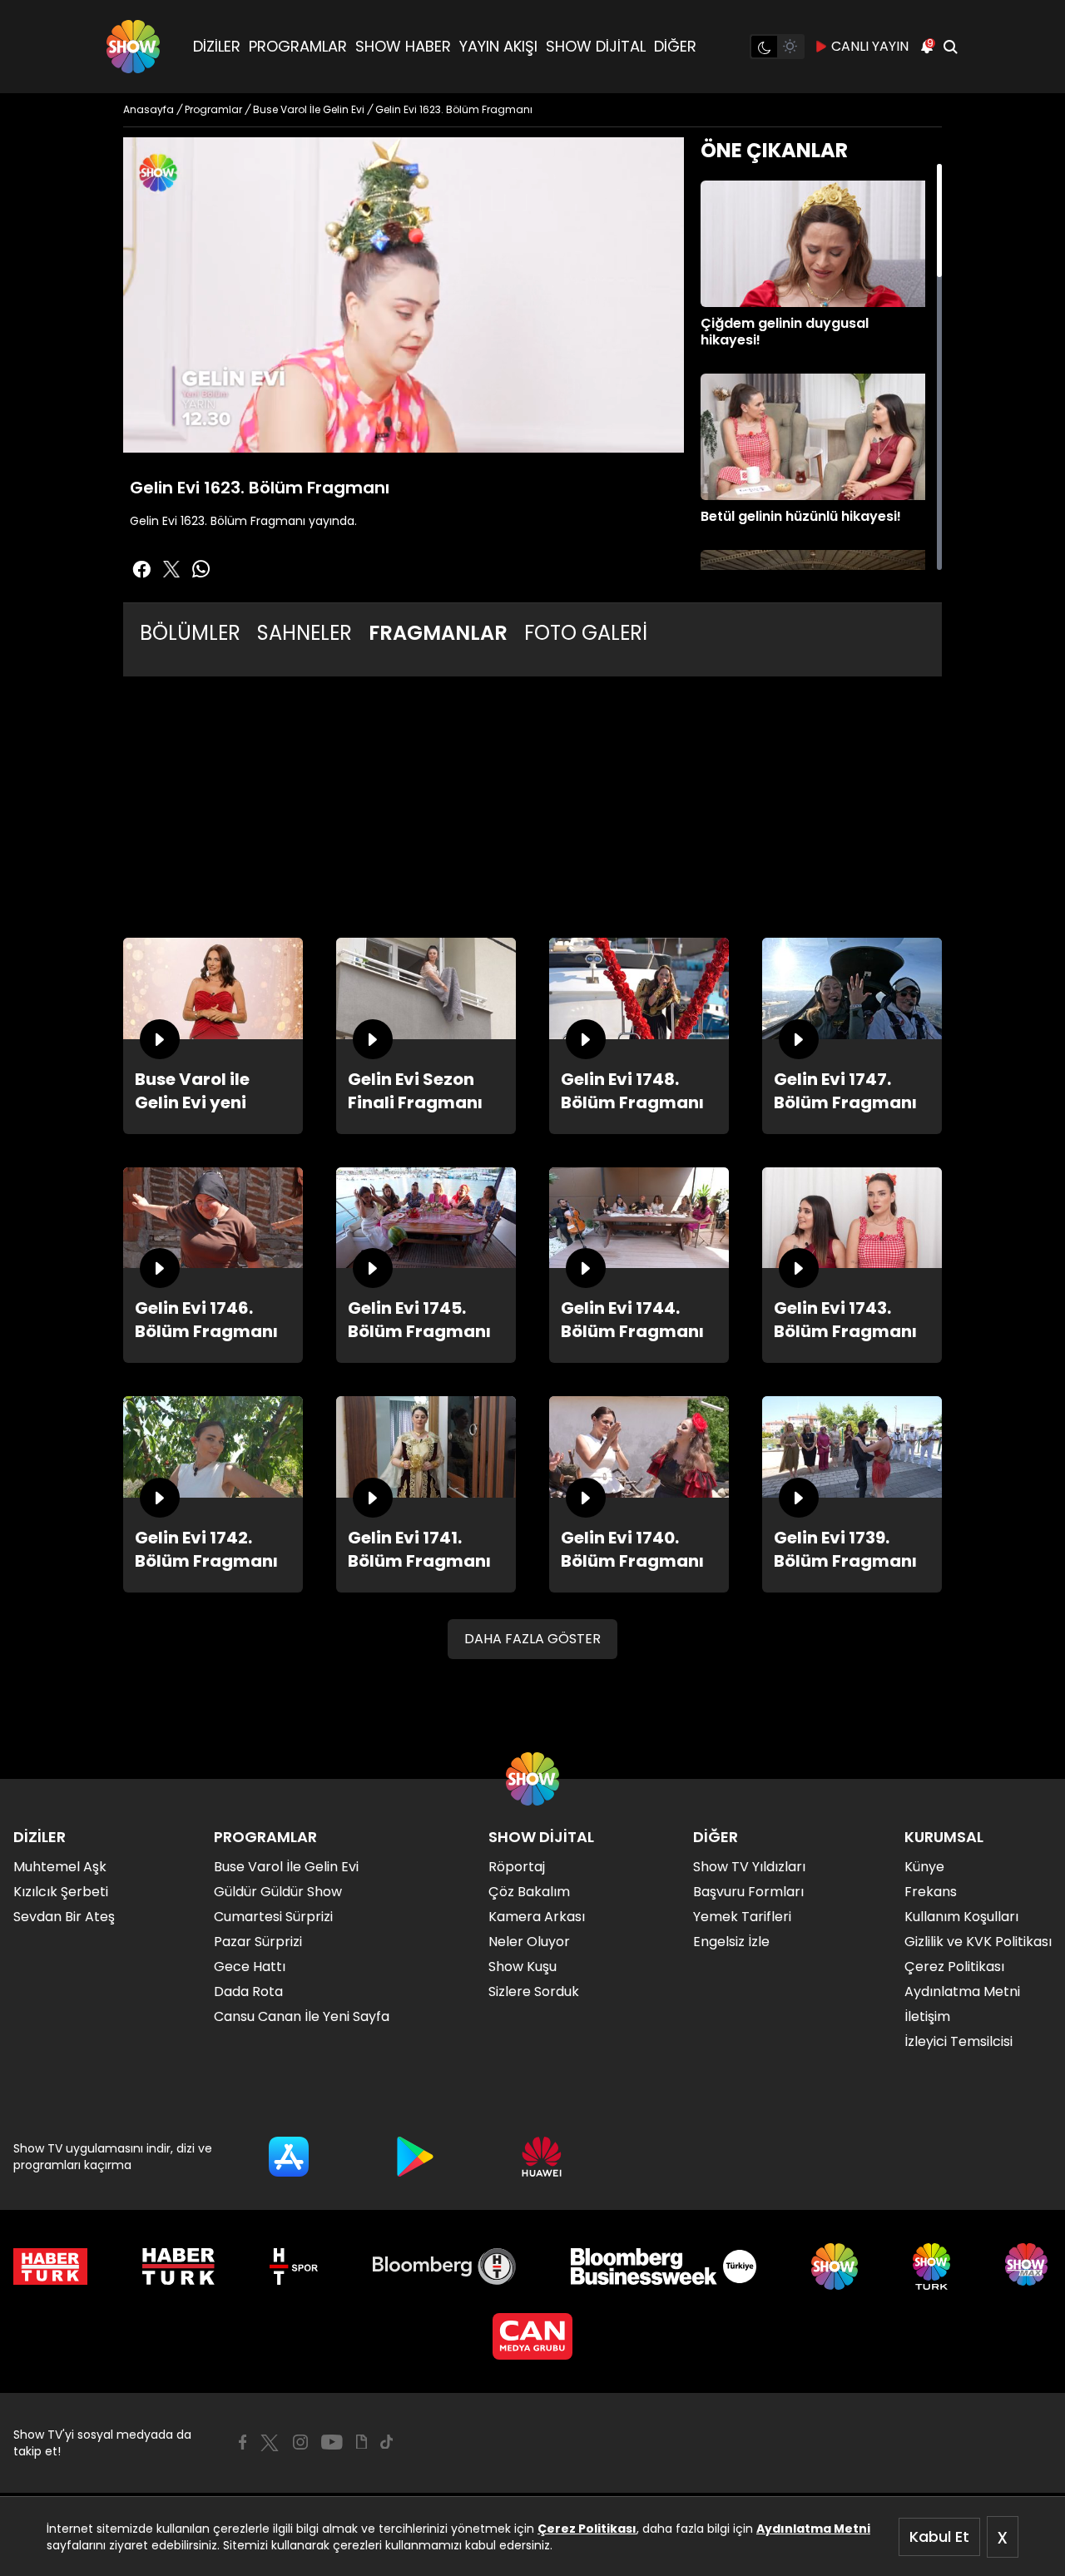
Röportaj (517, 1867)
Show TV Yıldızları (749, 1867)
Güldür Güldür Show (278, 1892)
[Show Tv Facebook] (243, 2442)
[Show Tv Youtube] (332, 2442)
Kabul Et (939, 2536)
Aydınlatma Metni (813, 2529)
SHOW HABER (403, 46)
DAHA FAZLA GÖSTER (532, 1639)
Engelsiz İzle (731, 1942)
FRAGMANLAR (438, 633)
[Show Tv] (133, 47)
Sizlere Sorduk (534, 1991)
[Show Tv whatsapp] (201, 569)
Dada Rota (248, 1991)
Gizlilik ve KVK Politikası (978, 1942)
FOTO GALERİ (586, 633)
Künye (924, 1867)
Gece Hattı (250, 1967)
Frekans (931, 1892)
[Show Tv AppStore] (289, 2157)
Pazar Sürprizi (258, 1942)
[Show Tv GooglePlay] (415, 2157)
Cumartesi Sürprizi (273, 1917)
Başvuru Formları (748, 1892)
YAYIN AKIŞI (498, 46)
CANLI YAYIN (870, 46)
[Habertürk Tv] (179, 2266)
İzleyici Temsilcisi (958, 2041)
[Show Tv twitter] (171, 569)
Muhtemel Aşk (60, 1867)
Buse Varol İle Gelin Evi (286, 1867)
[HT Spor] (293, 2266)
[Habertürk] (50, 2266)
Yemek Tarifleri (742, 1917)
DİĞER (675, 46)
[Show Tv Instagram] (300, 2442)
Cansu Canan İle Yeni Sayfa (302, 2016)
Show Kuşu (523, 1967)
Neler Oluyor (529, 1942)
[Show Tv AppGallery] (542, 2157)
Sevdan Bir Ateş (64, 1917)
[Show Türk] (931, 2266)
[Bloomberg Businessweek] (664, 2266)
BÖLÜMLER (190, 633)
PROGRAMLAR (298, 46)
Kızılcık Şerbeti (61, 1892)
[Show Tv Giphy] (362, 2442)
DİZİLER (217, 46)
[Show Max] (1028, 2266)
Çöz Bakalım (529, 1892)
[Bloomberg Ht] (445, 2266)
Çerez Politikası (587, 2529)
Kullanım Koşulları (961, 1917)
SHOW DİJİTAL (596, 46)
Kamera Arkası (537, 1917)
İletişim (927, 2016)
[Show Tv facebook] (141, 569)
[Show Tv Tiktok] (387, 2442)
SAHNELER (305, 633)
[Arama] (950, 47)
